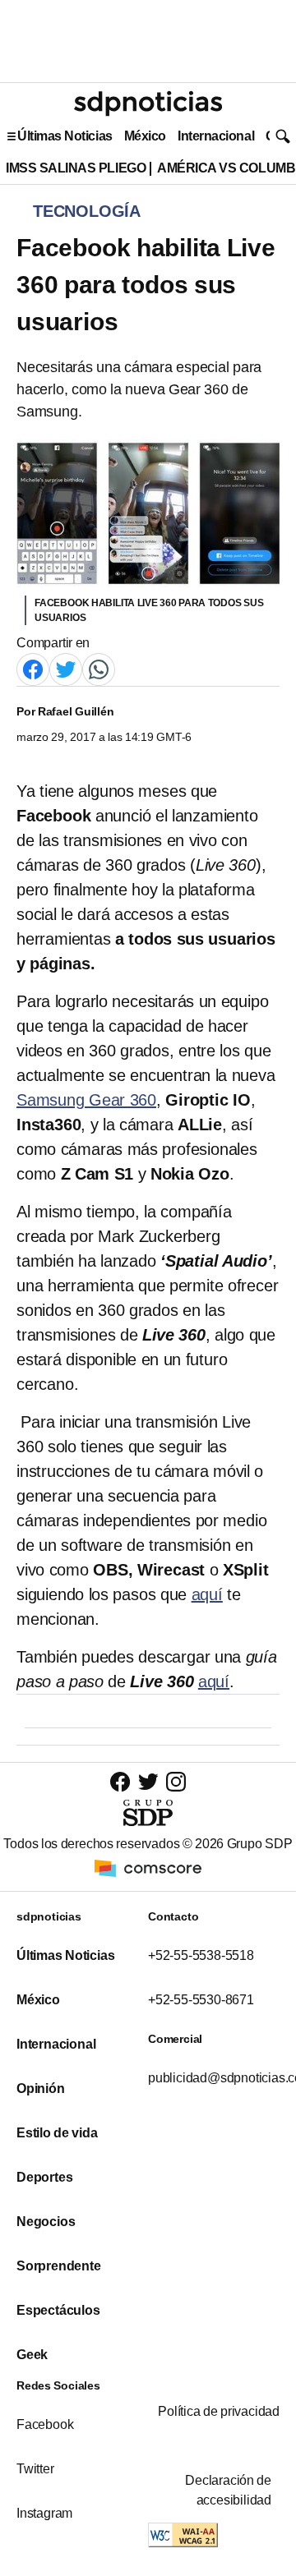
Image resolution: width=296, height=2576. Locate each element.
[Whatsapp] (99, 669)
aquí (207, 1594)
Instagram (44, 2513)
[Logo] (148, 103)
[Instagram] (176, 1781)
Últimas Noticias (65, 136)
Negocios (46, 2222)
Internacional (216, 136)
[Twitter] (66, 669)
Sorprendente (59, 2266)
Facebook (45, 2424)
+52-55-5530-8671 (201, 2000)
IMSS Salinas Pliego (76, 168)
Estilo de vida (57, 2133)
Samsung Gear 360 (86, 1100)
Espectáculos (58, 2310)
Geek (32, 2355)
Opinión (41, 2088)
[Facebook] (33, 669)
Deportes (44, 2177)
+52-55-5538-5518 (201, 1955)
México (145, 136)
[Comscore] (148, 1868)
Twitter (35, 2469)
